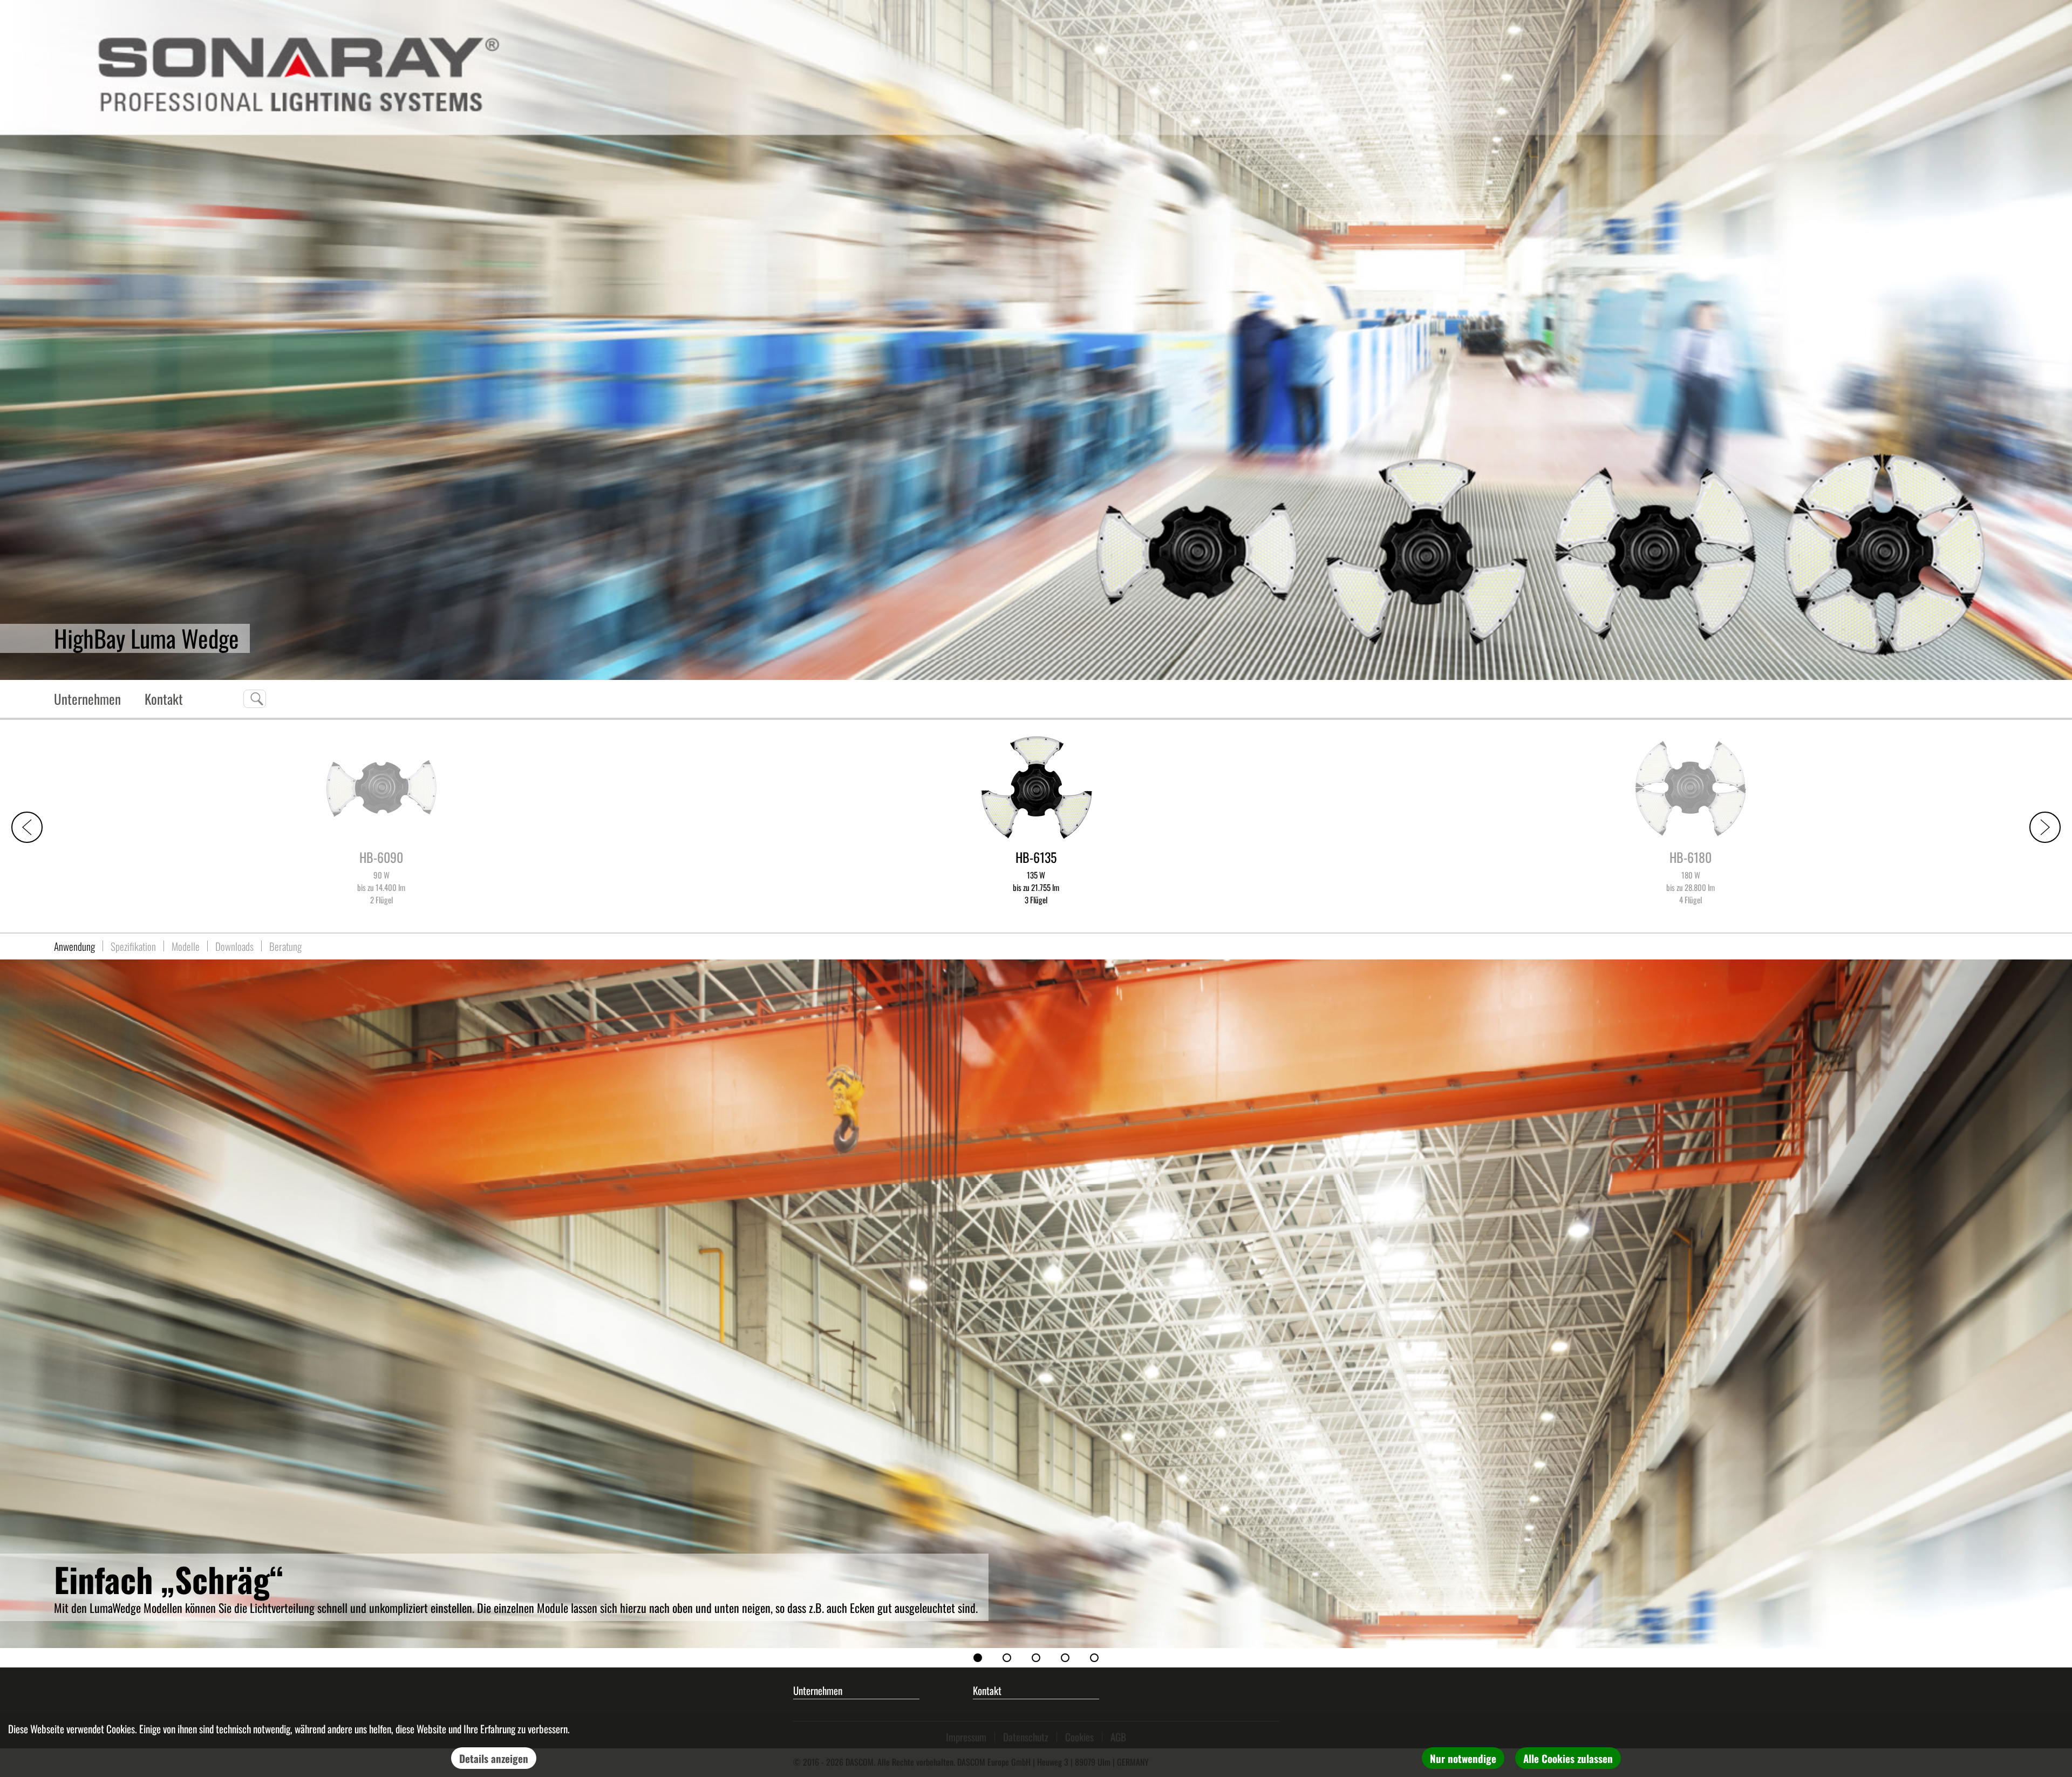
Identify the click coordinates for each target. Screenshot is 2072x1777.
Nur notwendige (1463, 1758)
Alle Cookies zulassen (1568, 1758)
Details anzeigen (494, 1758)
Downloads (234, 946)
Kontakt (164, 699)
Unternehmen (87, 699)
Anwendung (74, 946)
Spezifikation (133, 946)
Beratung (285, 946)
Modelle (186, 946)
